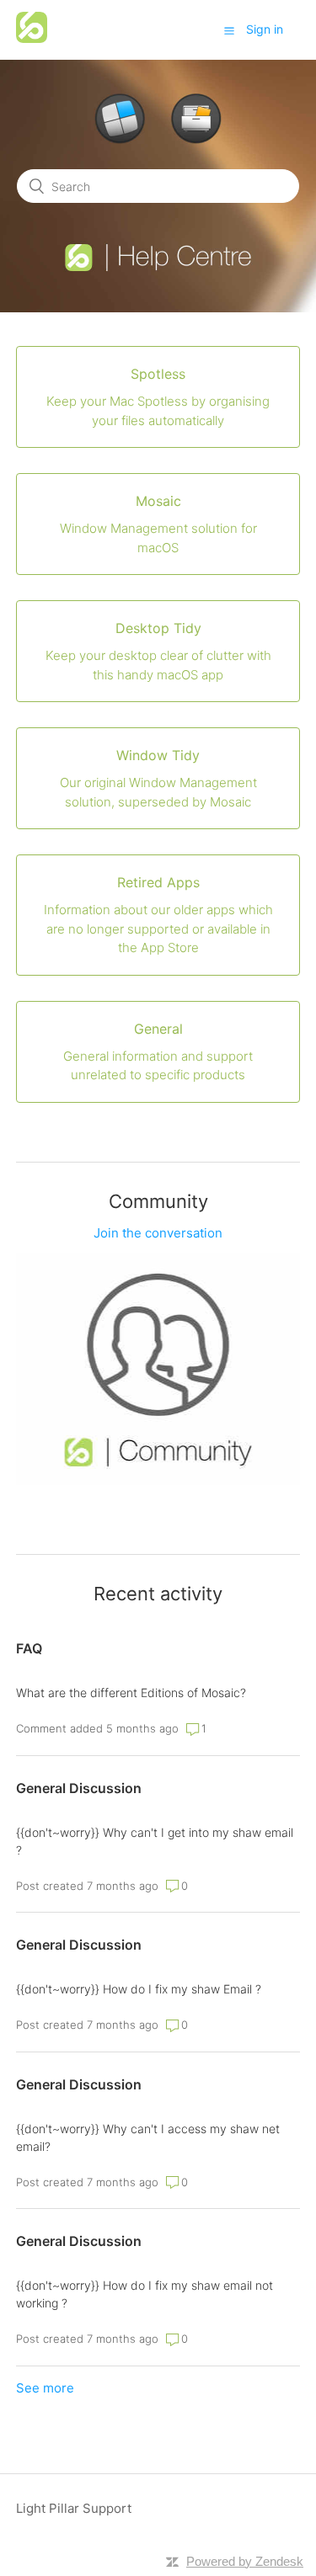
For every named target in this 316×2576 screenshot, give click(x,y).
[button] (229, 30)
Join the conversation (158, 1233)
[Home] (32, 38)
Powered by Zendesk (245, 2561)
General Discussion (79, 1788)
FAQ (29, 1648)
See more (45, 2388)
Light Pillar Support (74, 2508)
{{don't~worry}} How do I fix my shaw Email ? (139, 1989)
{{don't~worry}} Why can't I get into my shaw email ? (155, 1841)
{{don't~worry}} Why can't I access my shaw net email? (148, 2137)
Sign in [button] (265, 29)
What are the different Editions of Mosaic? (131, 1692)
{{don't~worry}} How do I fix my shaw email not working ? (145, 2294)
